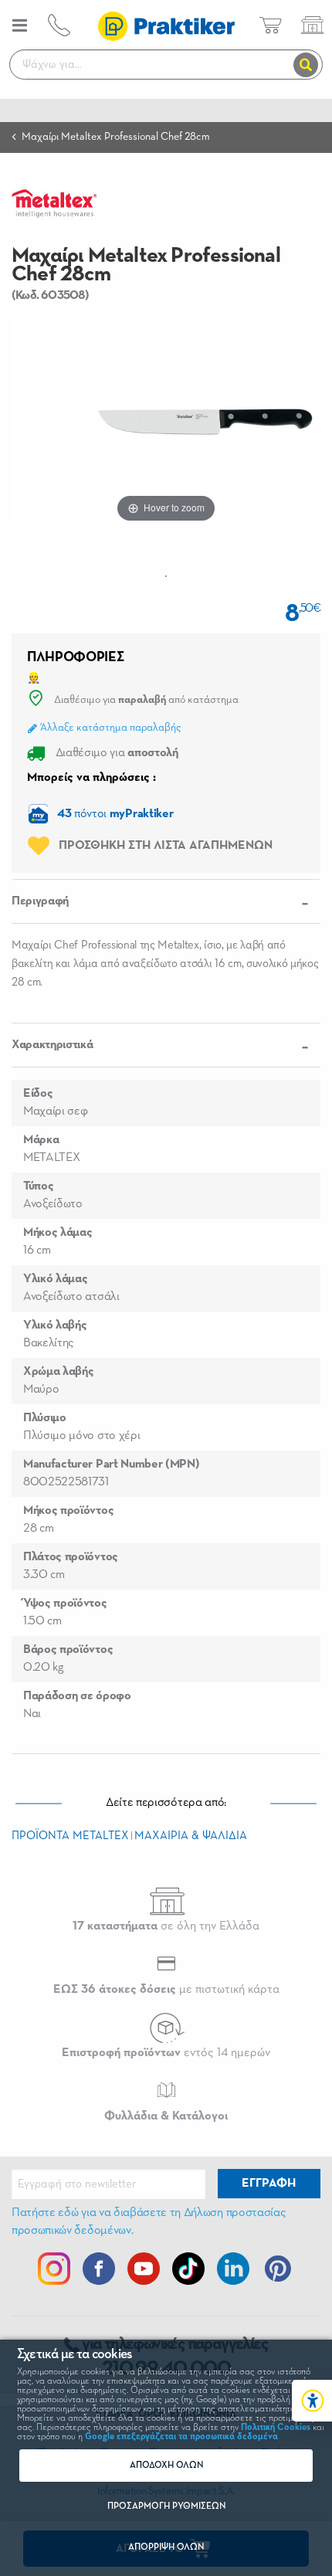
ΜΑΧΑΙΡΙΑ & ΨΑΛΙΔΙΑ (191, 1836)
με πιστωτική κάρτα (166, 1990)
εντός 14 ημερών (166, 2053)
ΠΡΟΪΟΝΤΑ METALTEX (70, 1836)
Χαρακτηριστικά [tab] (53, 1045)
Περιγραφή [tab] (40, 901)
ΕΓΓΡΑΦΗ (269, 2184)
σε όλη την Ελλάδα (166, 1926)
